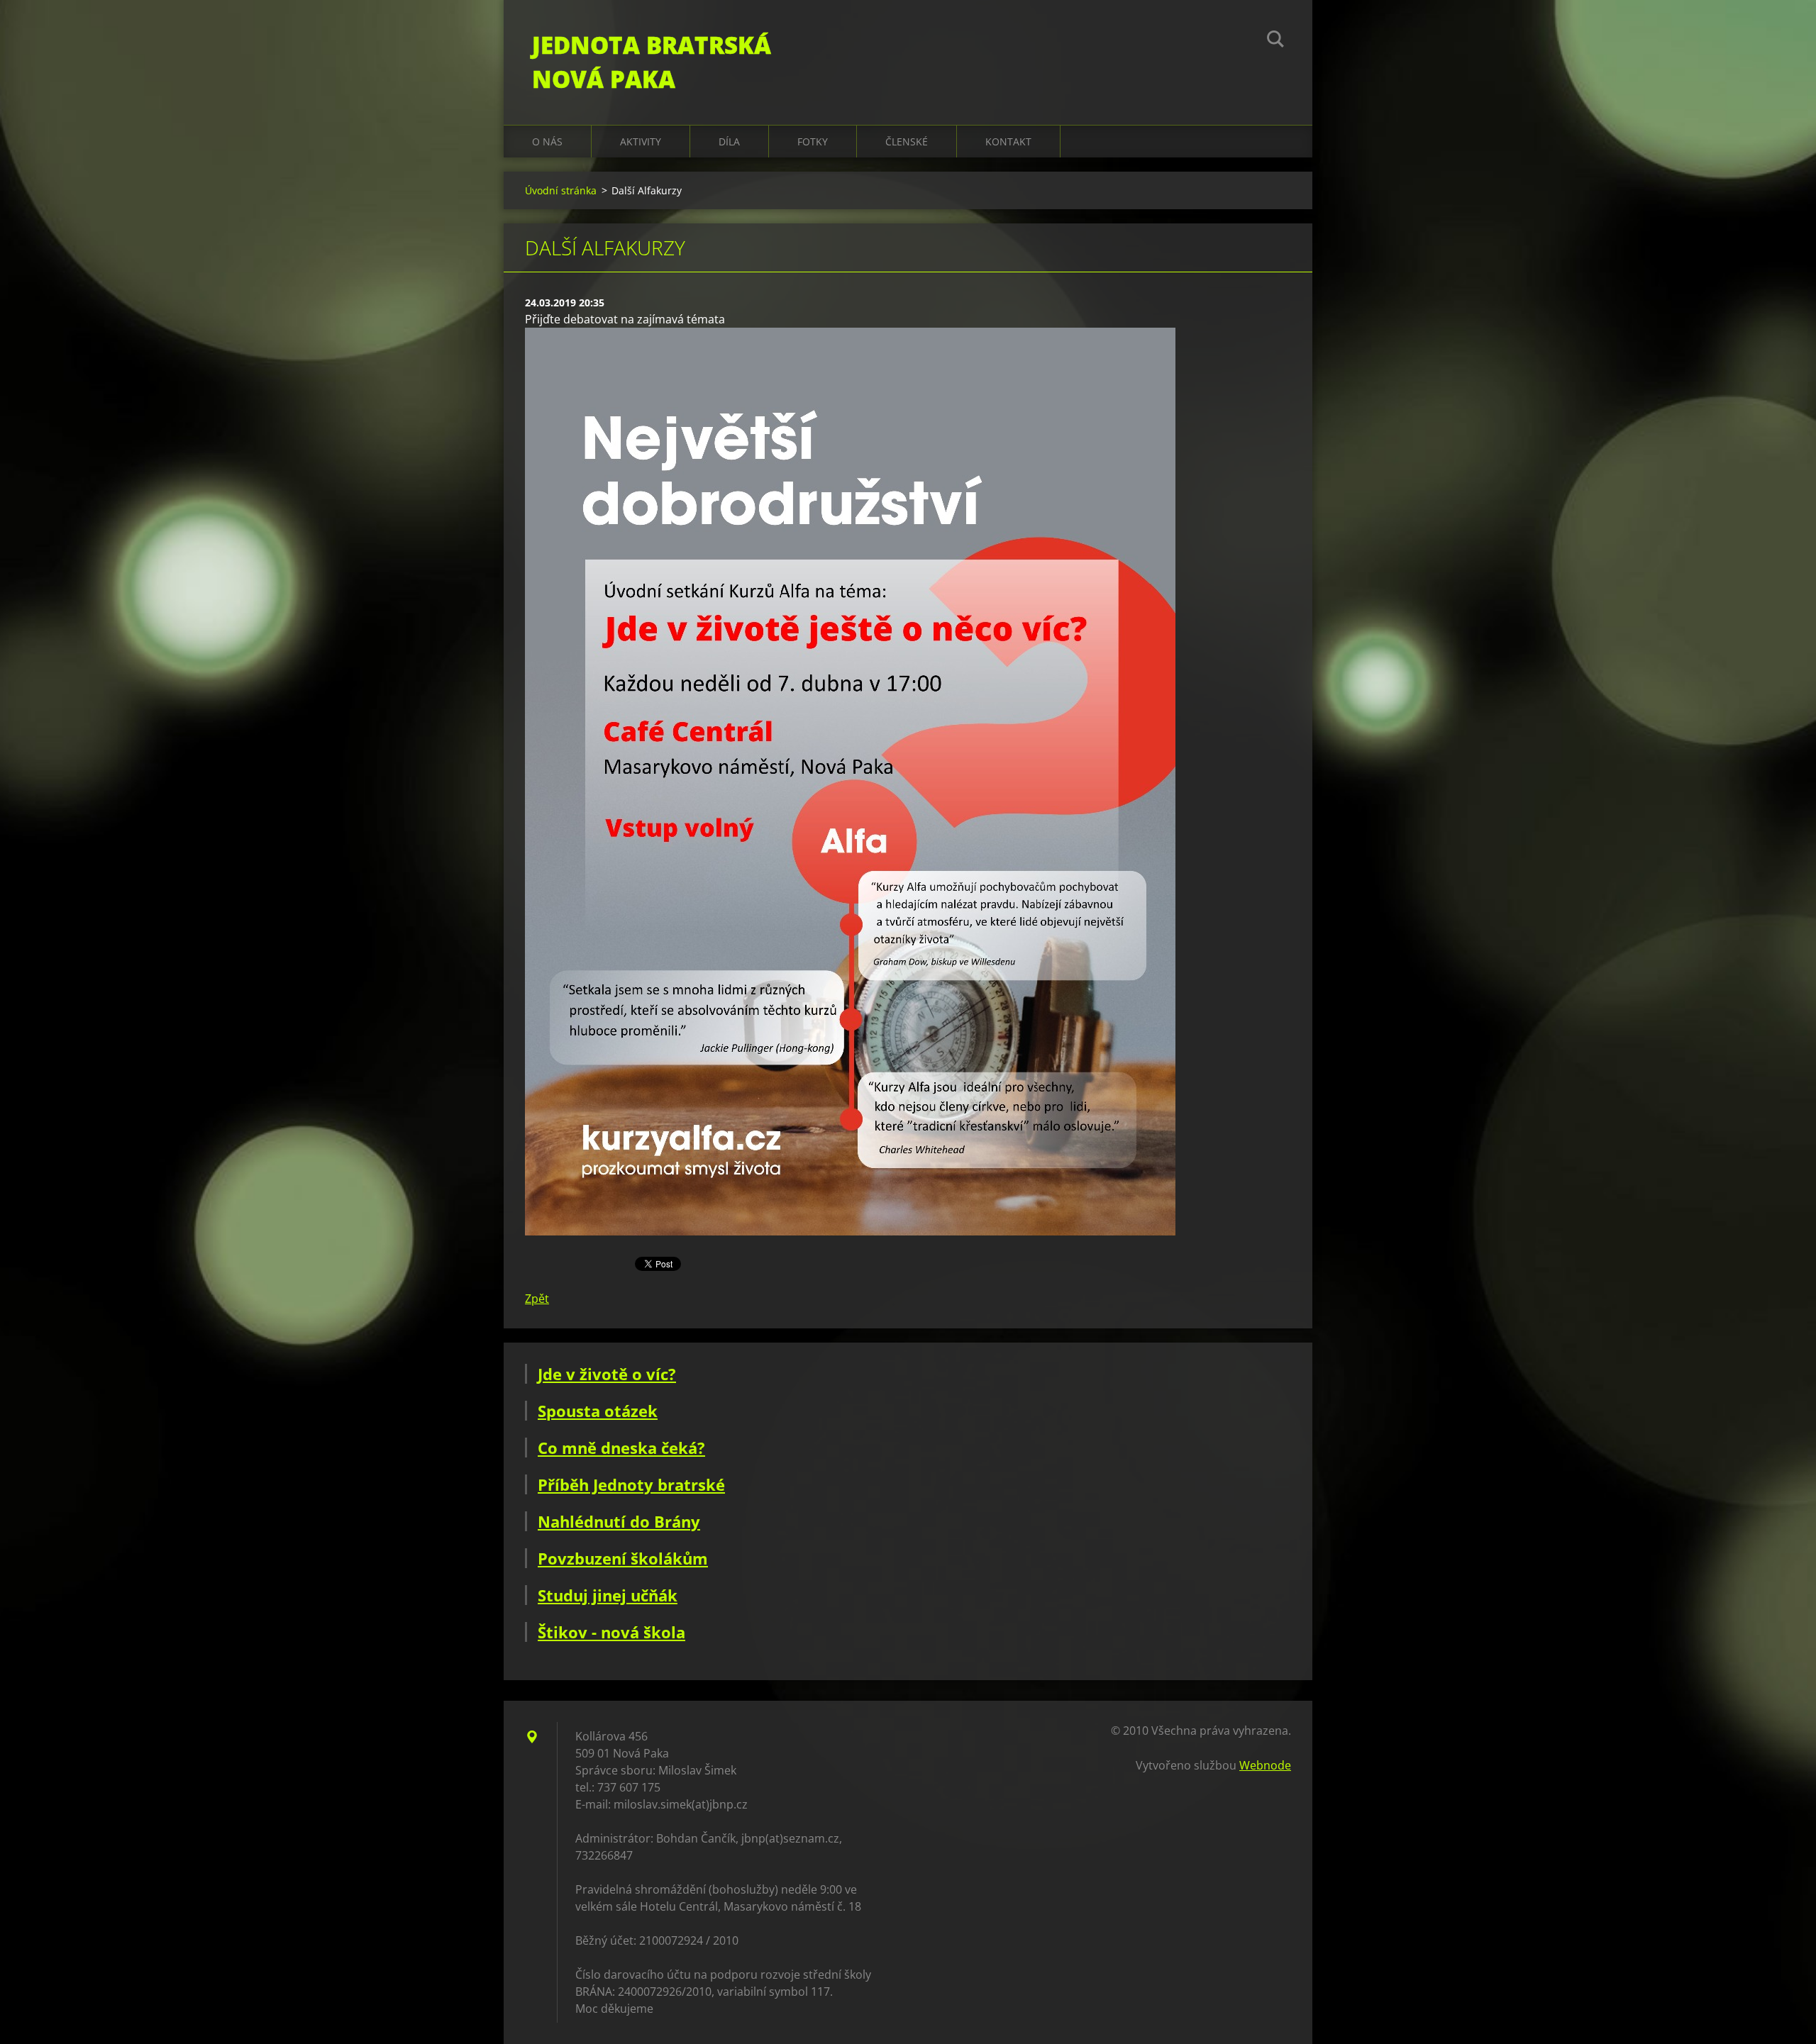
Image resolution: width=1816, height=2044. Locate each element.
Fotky (813, 141)
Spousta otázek (598, 1411)
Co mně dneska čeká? (621, 1448)
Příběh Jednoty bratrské (631, 1484)
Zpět (537, 1299)
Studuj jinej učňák (608, 1595)
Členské (907, 141)
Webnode (1265, 1765)
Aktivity (641, 141)
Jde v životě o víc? (607, 1374)
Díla (729, 141)
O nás (547, 141)
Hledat (1275, 41)
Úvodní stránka (561, 190)
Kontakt (1008, 141)
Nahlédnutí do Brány (619, 1521)
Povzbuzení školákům (623, 1558)
